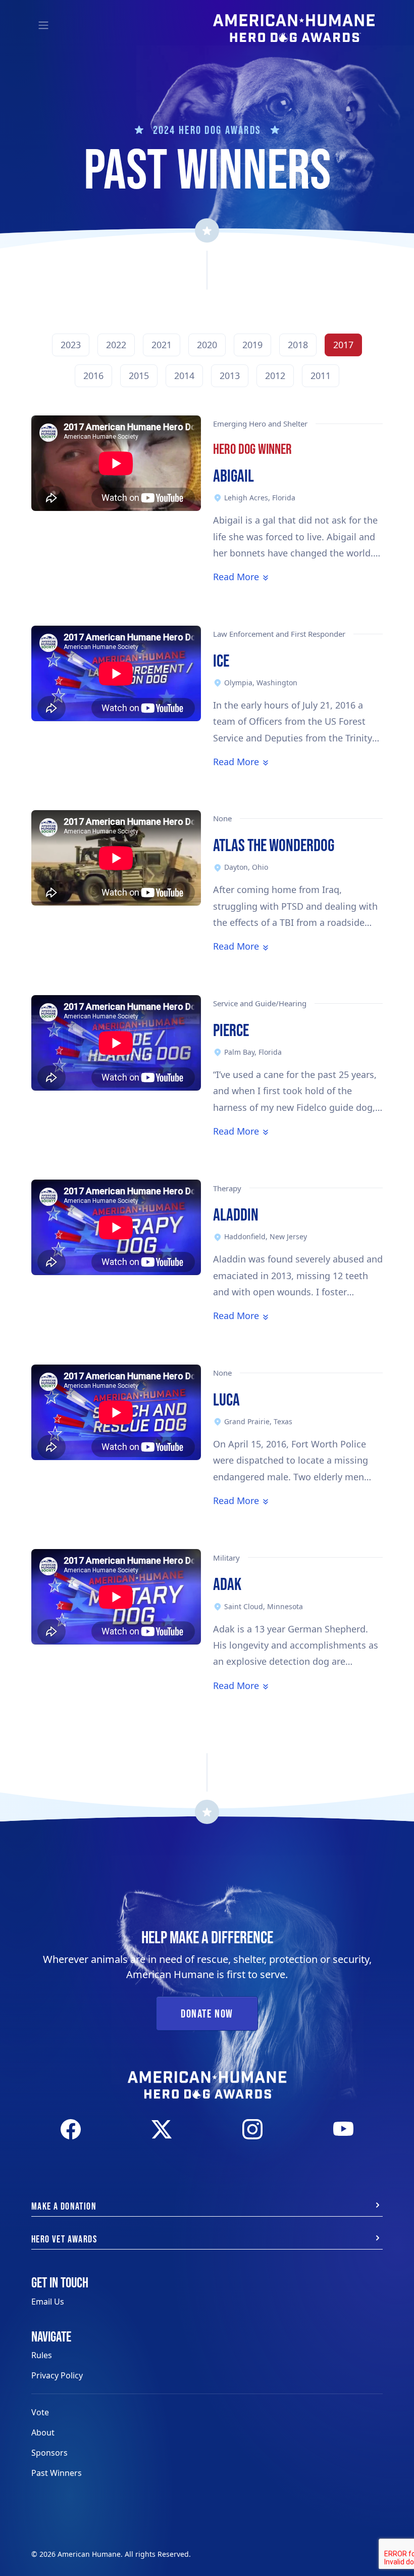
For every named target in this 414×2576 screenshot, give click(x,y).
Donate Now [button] (207, 2013)
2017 (343, 345)
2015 (139, 376)
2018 (298, 345)
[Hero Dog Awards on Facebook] (71, 2129)
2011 (321, 376)
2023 (71, 345)
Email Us (48, 2302)
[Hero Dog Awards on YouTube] (343, 2129)
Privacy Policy (57, 2375)
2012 (275, 376)
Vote (40, 2412)
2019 (252, 345)
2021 (162, 345)
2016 (93, 376)
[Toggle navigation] (43, 25)
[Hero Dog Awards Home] (294, 21)
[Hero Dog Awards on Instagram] (252, 2129)
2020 (207, 345)
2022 (116, 345)
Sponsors (49, 2453)
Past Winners (57, 2473)
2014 (184, 376)
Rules (42, 2355)
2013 (230, 376)
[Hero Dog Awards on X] (162, 2129)
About (43, 2432)
